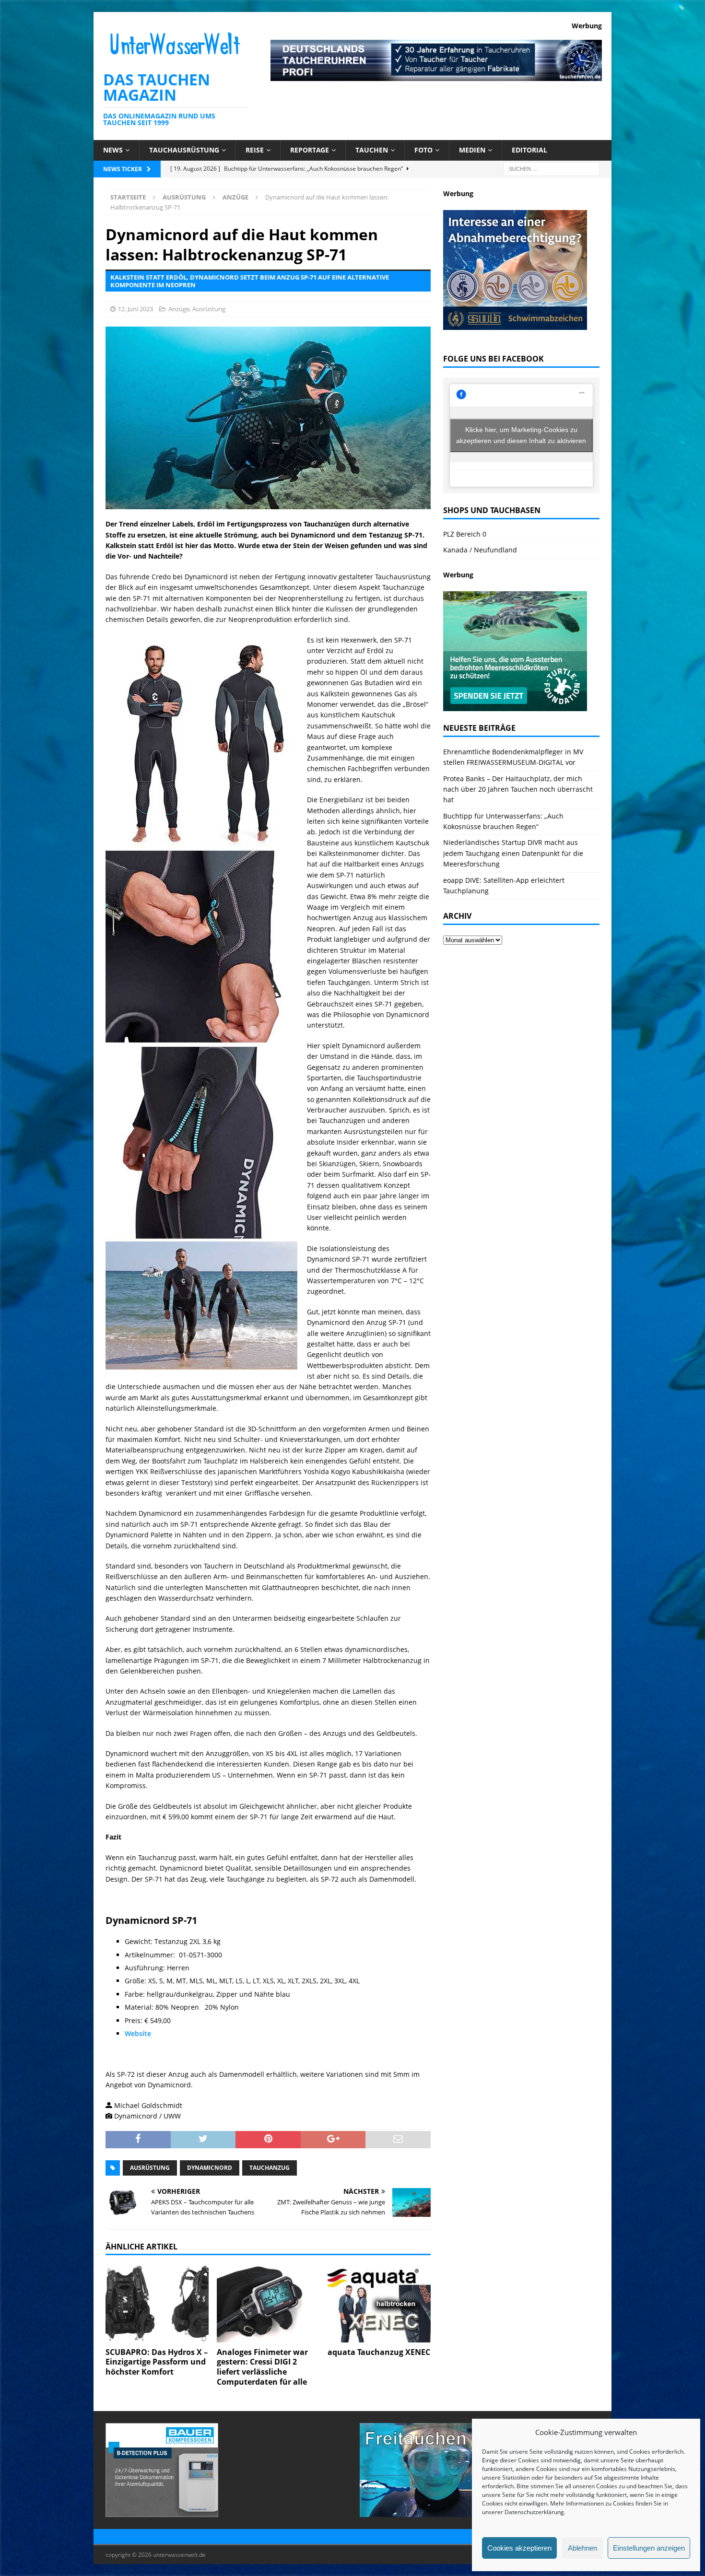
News (113, 150)
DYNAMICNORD (210, 2168)
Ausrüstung (184, 197)
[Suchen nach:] (552, 168)
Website (138, 2033)
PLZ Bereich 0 (465, 534)
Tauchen (372, 150)
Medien (472, 150)
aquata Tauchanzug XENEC (379, 2352)
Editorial (529, 150)
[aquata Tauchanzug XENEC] (379, 2303)
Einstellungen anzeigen (649, 2548)
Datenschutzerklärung (534, 2512)
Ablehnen (582, 2548)
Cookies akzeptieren (519, 2548)
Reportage (310, 150)
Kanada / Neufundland (480, 550)
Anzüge (179, 309)
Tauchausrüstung (184, 150)
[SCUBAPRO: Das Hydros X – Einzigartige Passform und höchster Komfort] (157, 2303)
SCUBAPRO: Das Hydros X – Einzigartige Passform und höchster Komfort (157, 2362)
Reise (255, 150)
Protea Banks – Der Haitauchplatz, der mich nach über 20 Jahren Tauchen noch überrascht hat (518, 789)
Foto (423, 150)
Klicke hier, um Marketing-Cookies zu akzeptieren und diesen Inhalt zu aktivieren (521, 435)
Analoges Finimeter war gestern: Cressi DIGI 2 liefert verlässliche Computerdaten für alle (262, 2367)
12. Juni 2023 (135, 309)
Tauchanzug (270, 2168)
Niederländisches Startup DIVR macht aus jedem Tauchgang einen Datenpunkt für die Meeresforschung (513, 853)
